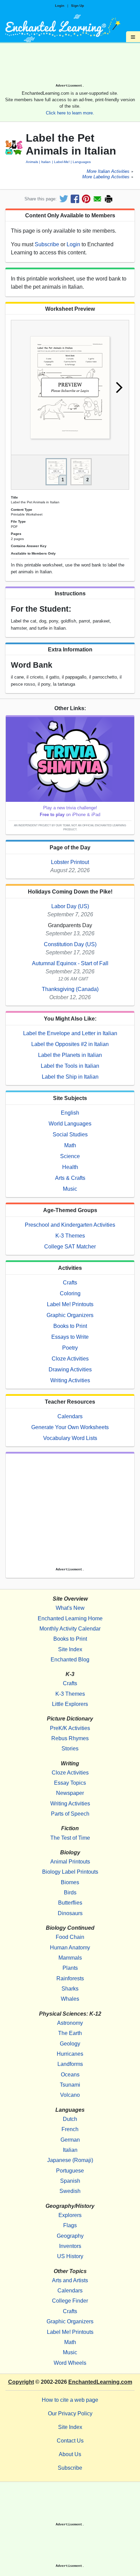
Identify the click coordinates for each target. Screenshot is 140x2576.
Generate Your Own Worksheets (70, 1427)
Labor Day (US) (70, 906)
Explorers (70, 2215)
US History (70, 2256)
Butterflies (70, 1903)
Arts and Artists (70, 2280)
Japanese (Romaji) (70, 2160)
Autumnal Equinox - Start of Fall (70, 963)
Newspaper (70, 1793)
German (70, 2140)
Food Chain (70, 1937)
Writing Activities (70, 1380)
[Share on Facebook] (75, 199)
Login (60, 6)
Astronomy (70, 2023)
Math (70, 1145)
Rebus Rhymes (70, 1738)
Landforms (70, 2064)
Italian (46, 162)
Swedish (70, 2191)
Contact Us (70, 2441)
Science (70, 1156)
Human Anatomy (70, 1948)
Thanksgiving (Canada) (70, 989)
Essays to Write (70, 1337)
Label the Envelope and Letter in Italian (70, 1033)
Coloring (70, 1293)
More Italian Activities (108, 172)
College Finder (70, 2301)
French (70, 2129)
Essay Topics (70, 1783)
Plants (70, 1968)
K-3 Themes (70, 1236)
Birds (70, 1893)
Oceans (70, 2075)
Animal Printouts (70, 1862)
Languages (82, 162)
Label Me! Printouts (70, 1304)
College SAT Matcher (70, 1247)
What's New (70, 1608)
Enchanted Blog (70, 1660)
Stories (70, 1749)
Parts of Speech (70, 1814)
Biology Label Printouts (70, 1872)
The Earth (70, 2033)
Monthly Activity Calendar (70, 1629)
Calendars (70, 1416)
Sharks (70, 1989)
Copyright (21, 2382)
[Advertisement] (70, 66)
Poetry (70, 1348)
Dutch (70, 2119)
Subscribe (47, 244)
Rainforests (70, 1978)
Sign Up (77, 6)
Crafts (70, 1283)
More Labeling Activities (106, 177)
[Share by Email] (97, 199)
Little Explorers (70, 1704)
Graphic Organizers (70, 1315)
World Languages (70, 1124)
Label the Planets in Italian (70, 1055)
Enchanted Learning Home (70, 1618)
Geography (70, 2236)
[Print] (109, 199)
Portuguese (70, 2171)
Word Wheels (70, 2363)
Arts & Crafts (70, 1178)
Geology (70, 2044)
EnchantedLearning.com (100, 2382)
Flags (70, 2225)
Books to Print (70, 1326)
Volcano (70, 2095)
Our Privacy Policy (70, 2413)
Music (70, 1189)
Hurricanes (70, 2054)
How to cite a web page (70, 2400)
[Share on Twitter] (64, 199)
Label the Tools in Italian (70, 1066)
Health (70, 1167)
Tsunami (70, 2085)
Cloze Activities (70, 1359)
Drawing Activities (70, 1370)
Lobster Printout (70, 862)
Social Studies (70, 1134)
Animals (32, 162)
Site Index (70, 1649)
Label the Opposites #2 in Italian (70, 1044)
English (70, 1113)
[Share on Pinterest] (86, 199)
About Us (70, 2454)
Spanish (70, 2181)
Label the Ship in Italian (70, 1077)
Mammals (70, 1958)
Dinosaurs (70, 1913)
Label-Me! (62, 162)
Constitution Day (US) (70, 944)
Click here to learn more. (70, 113)
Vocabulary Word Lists (70, 1438)
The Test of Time (70, 1838)
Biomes (70, 1882)
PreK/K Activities (70, 1728)
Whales (70, 1999)
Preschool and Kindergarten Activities (70, 1225)
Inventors (70, 2246)
